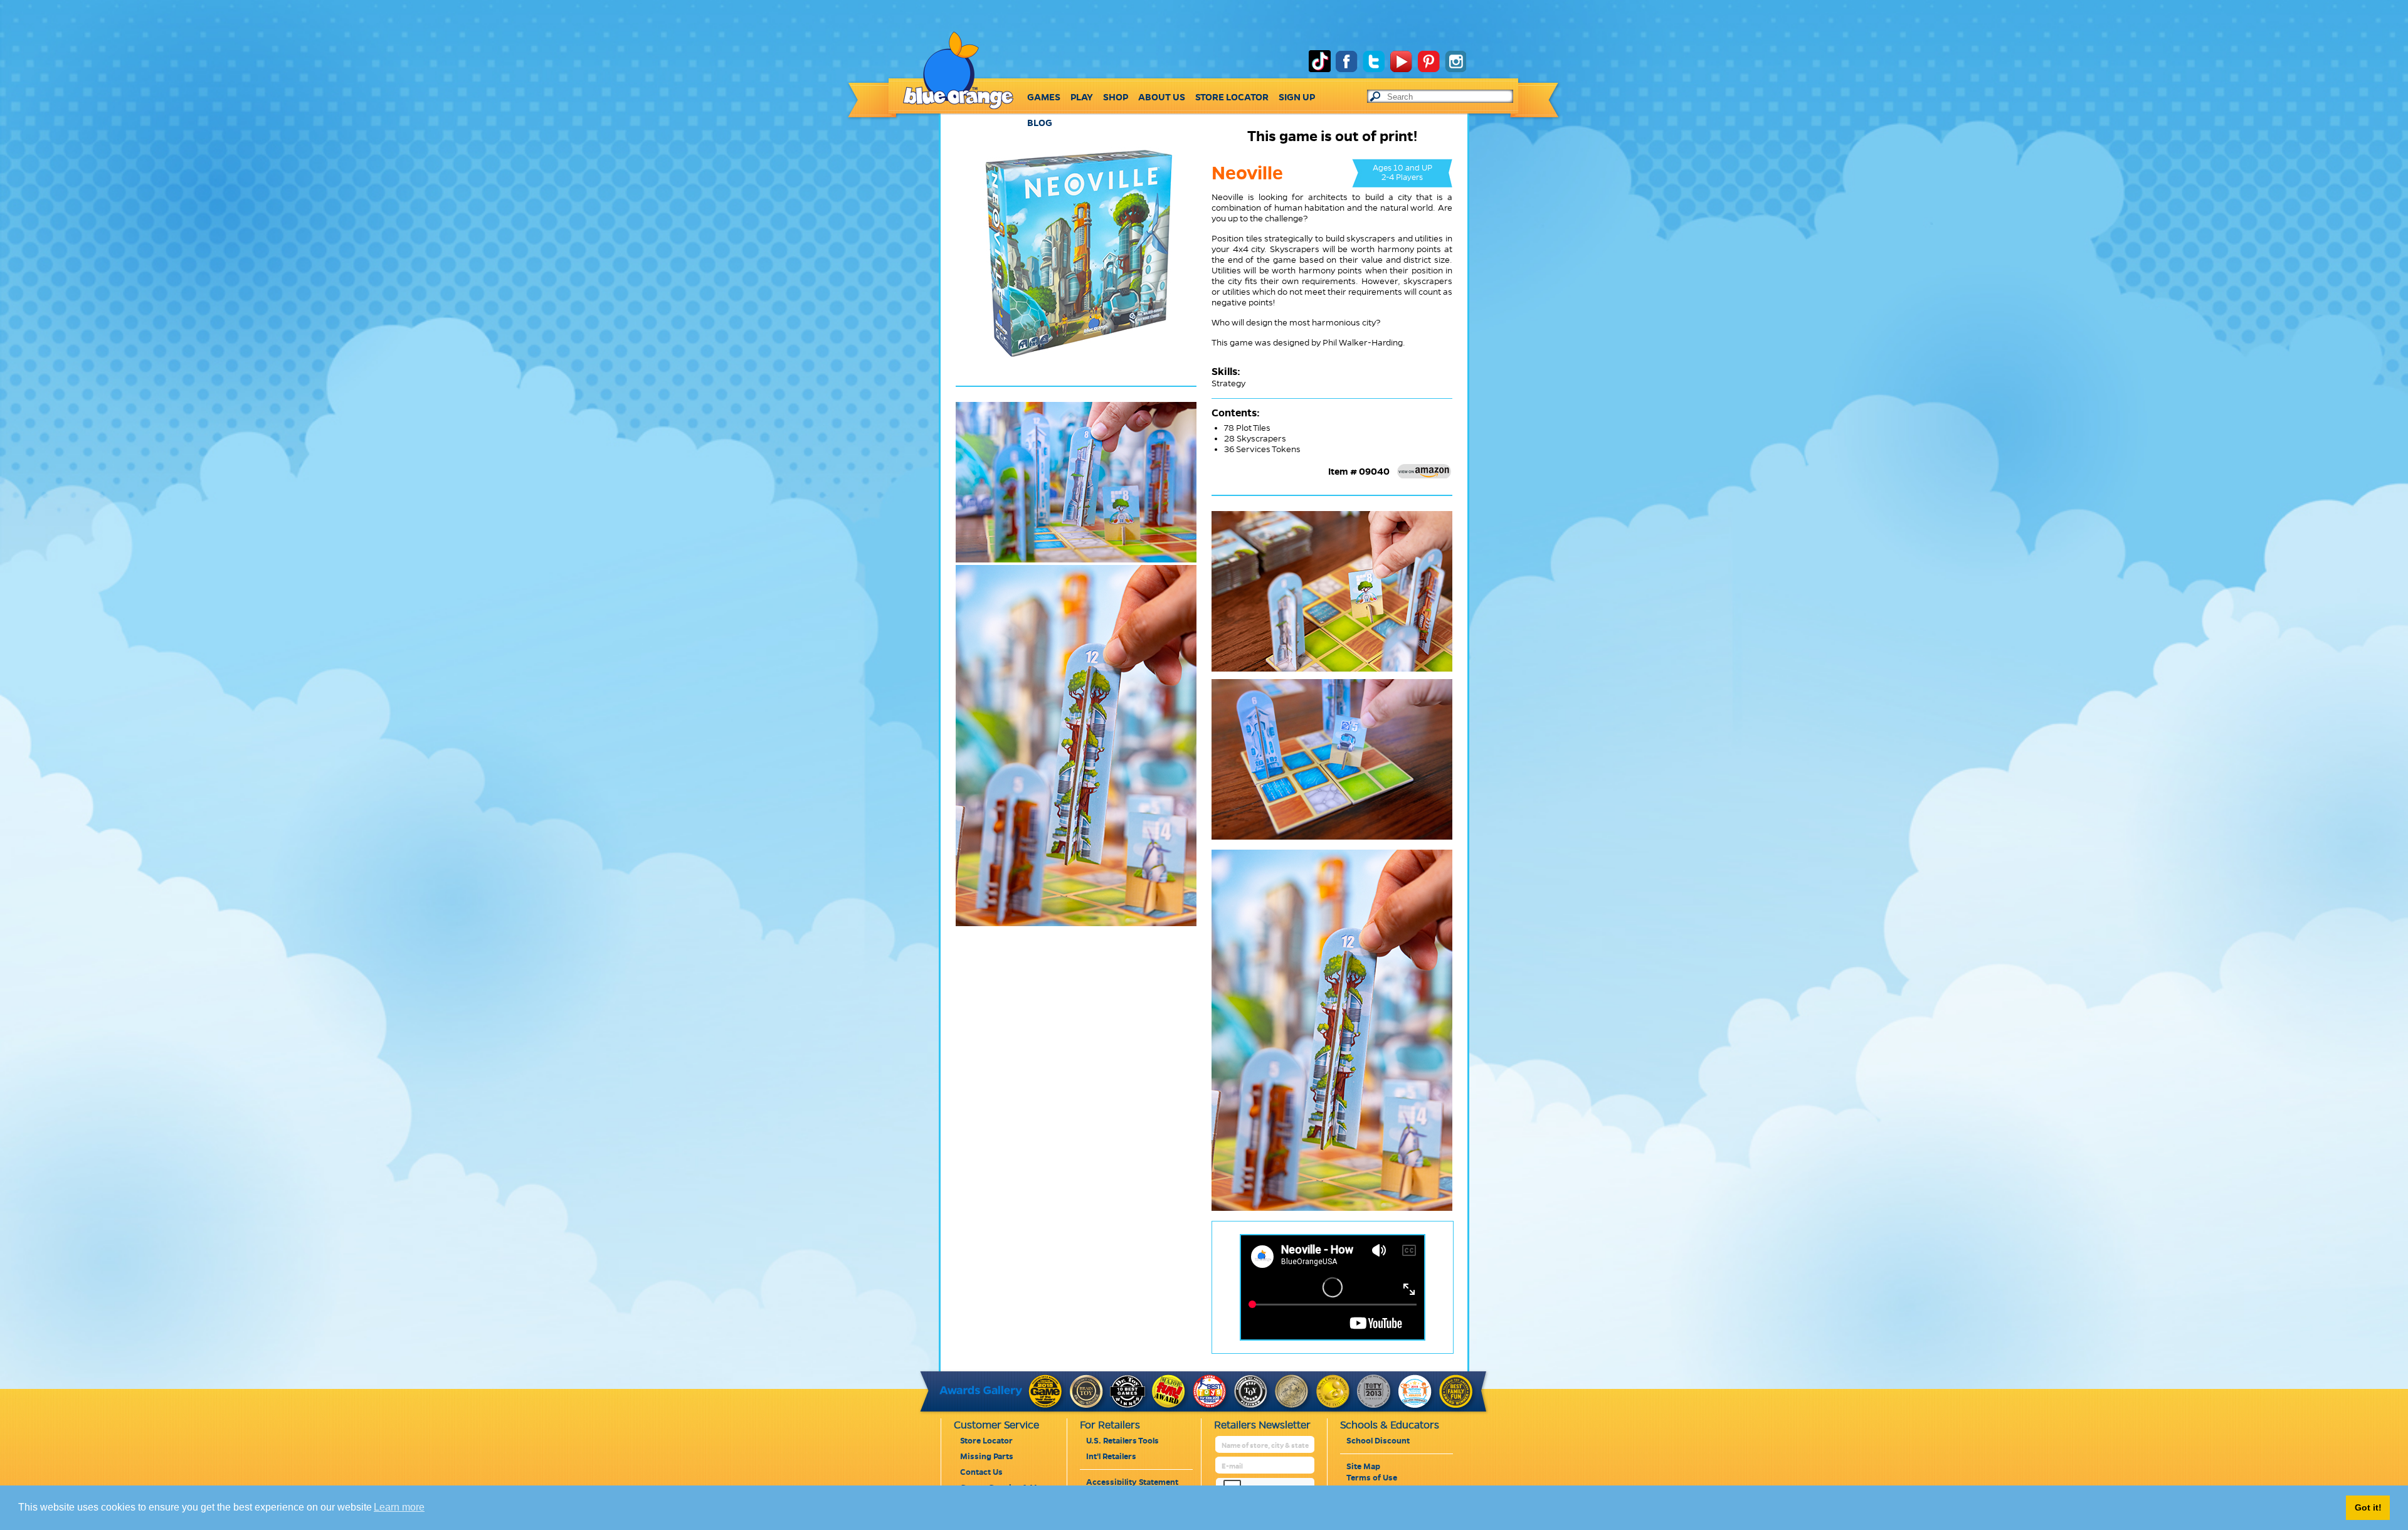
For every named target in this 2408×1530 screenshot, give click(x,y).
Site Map (1363, 1467)
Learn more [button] (399, 1507)
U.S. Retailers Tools (1122, 1441)
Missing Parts (987, 1457)
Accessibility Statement (1132, 1482)
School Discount (1378, 1441)
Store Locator (986, 1441)
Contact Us (981, 1472)
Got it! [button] (2368, 1507)
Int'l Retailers (1111, 1457)
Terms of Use (1372, 1478)
